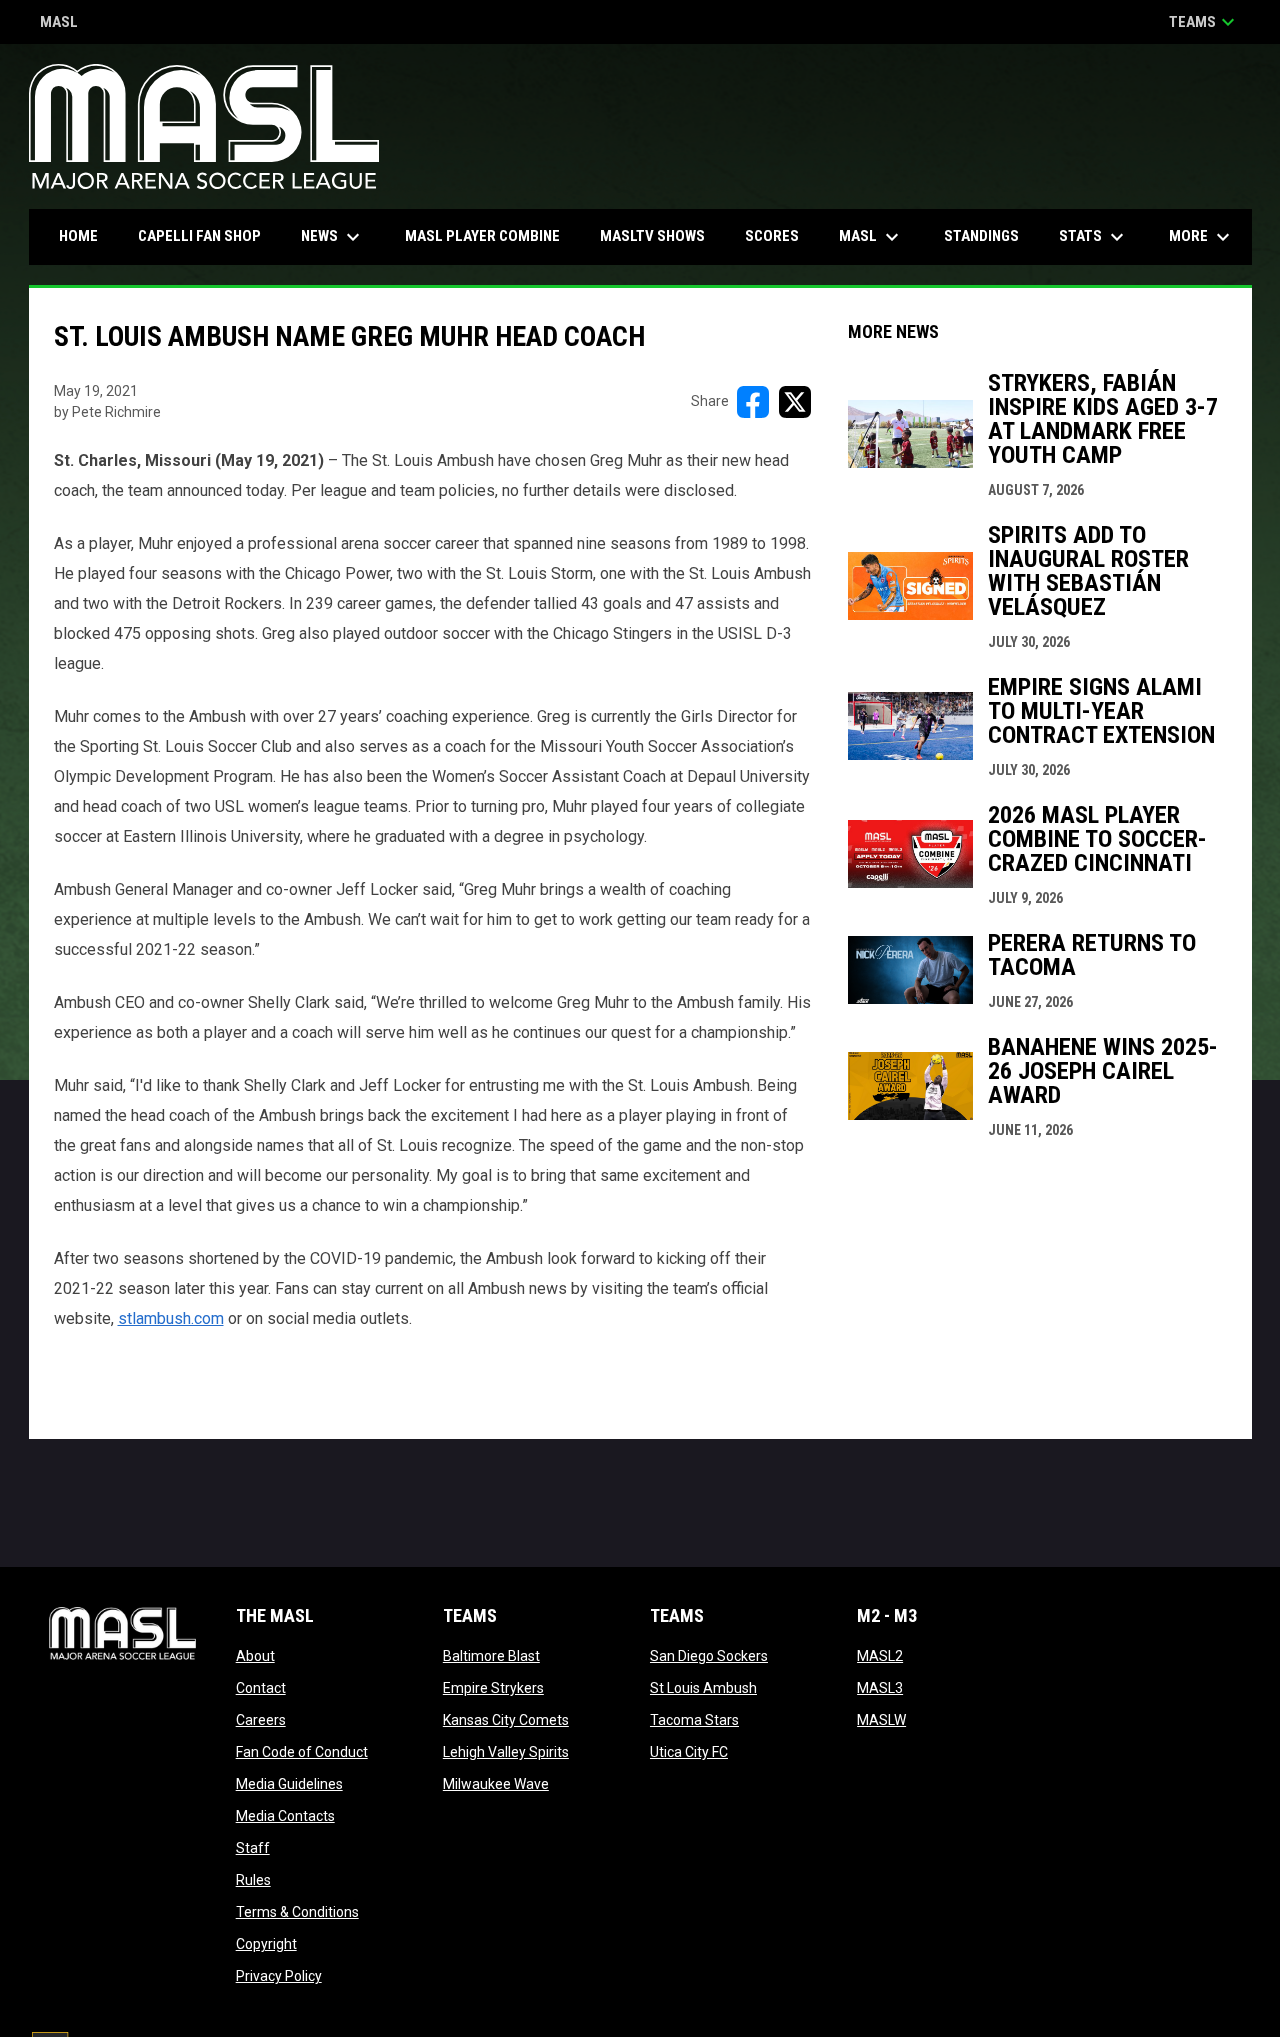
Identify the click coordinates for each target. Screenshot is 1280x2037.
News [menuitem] (333, 237)
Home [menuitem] (78, 236)
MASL (59, 23)
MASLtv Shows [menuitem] (652, 236)
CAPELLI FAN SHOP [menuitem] (207, 235)
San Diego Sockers (709, 1656)
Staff (253, 1848)
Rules (253, 1880)
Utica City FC (689, 1752)
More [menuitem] (1202, 237)
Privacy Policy (279, 1976)
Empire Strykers (493, 1688)
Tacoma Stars (694, 1720)
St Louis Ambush (703, 1688)
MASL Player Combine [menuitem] (482, 236)
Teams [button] (1204, 22)
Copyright (266, 1944)
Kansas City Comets (506, 1720)
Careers (261, 1720)
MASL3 (880, 1688)
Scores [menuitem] (772, 236)
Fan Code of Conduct (302, 1752)
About (255, 1656)
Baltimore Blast (491, 1656)
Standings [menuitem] (981, 236)
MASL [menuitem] (871, 237)
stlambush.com (171, 1318)
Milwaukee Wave (496, 1784)
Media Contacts (285, 1816)
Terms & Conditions (297, 1912)
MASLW (881, 1720)
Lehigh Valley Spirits (506, 1752)
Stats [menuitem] (1094, 237)
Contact (261, 1688)
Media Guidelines (289, 1784)
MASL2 (880, 1656)
